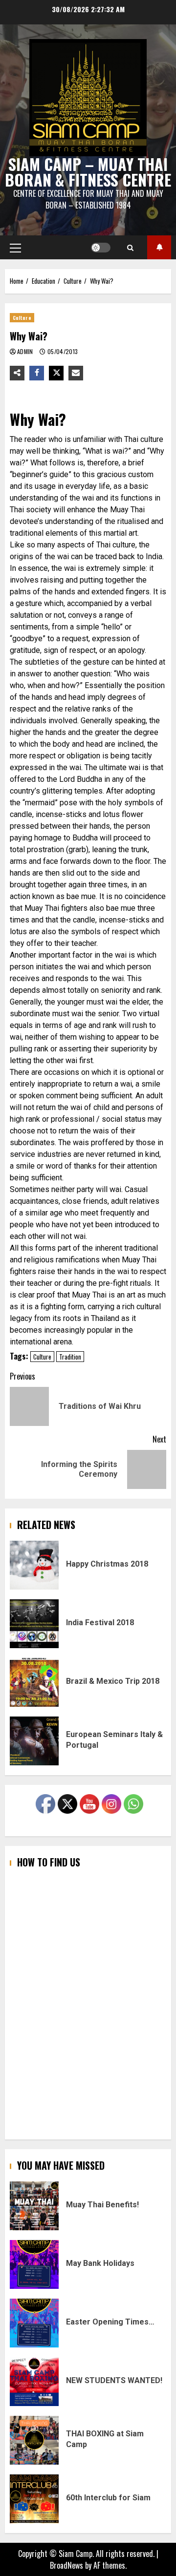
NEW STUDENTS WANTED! (34, 2382)
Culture (22, 318)
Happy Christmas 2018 (34, 1565)
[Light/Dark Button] (101, 248)
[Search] (130, 248)
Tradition (70, 1357)
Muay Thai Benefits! (34, 2206)
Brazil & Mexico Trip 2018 (34, 1682)
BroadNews (66, 2565)
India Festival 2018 (34, 1624)
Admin (26, 351)
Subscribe (159, 247)
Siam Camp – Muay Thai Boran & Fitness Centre (88, 172)
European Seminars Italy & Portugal (34, 1741)
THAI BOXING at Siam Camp (34, 2440)
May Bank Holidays (34, 2264)
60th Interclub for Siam (34, 2499)
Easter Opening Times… (34, 2323)
